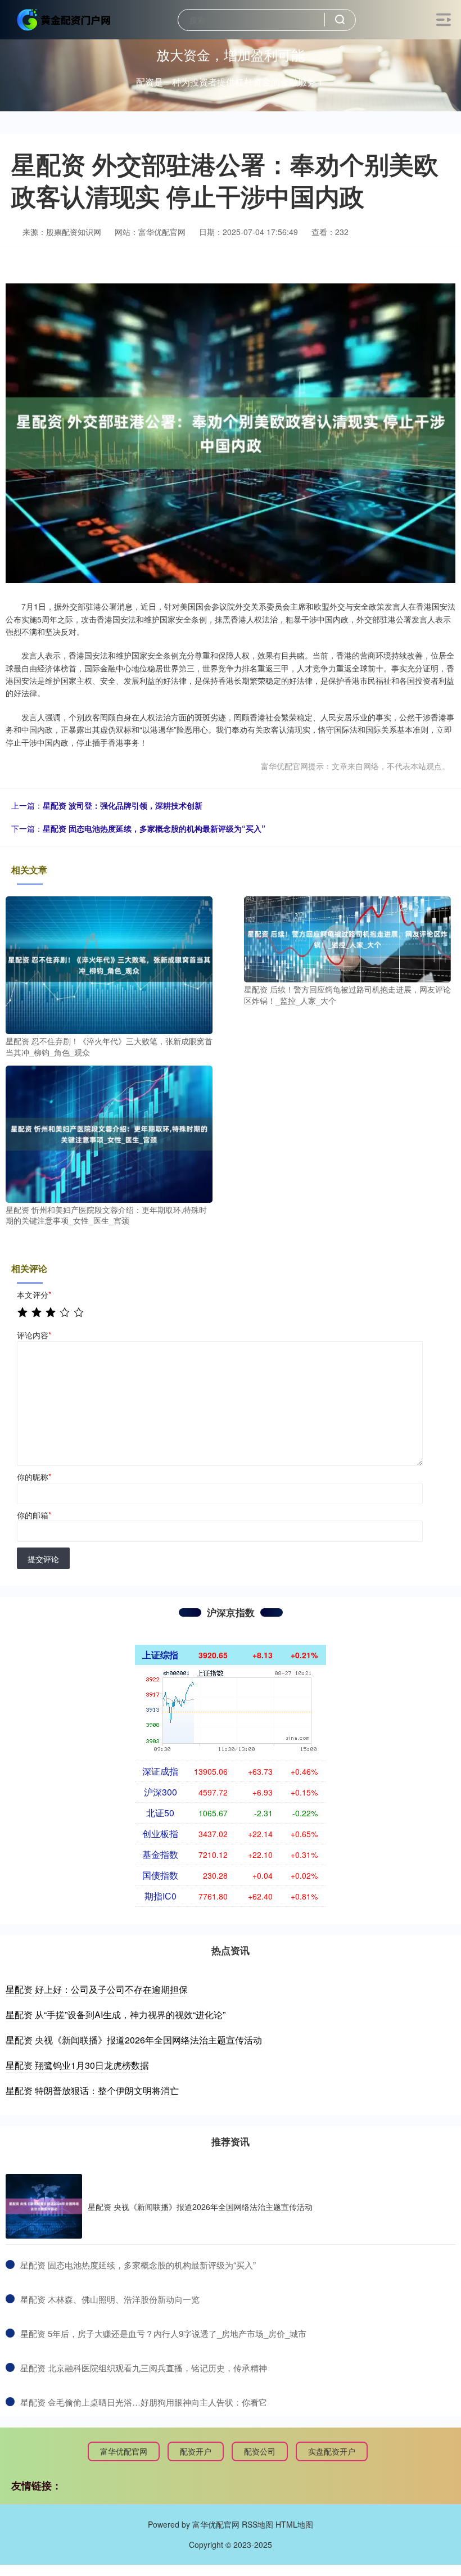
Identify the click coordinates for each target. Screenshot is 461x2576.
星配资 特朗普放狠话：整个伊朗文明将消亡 (92, 2090)
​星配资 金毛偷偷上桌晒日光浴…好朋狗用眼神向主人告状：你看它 (144, 2402)
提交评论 (43, 1559)
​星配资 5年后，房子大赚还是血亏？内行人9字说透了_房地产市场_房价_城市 (163, 2333)
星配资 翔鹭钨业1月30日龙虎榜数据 (77, 2065)
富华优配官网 (124, 2451)
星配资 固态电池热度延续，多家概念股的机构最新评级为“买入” (154, 828)
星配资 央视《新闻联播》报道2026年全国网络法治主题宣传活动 (134, 2040)
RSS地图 (257, 2524)
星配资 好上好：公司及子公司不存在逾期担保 (97, 1989)
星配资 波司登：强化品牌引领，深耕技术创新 (123, 805)
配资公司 (260, 2451)
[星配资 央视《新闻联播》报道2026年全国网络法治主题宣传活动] (44, 2206)
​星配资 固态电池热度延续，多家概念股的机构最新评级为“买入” (138, 2265)
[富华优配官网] (64, 19)
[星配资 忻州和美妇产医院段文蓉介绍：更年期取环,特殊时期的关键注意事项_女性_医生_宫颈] (109, 1133)
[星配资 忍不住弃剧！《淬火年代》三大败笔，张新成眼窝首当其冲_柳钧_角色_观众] (109, 964)
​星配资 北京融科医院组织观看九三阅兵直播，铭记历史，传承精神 (144, 2368)
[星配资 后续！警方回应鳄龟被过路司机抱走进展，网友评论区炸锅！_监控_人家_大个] (347, 938)
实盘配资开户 (332, 2451)
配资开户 (196, 2451)
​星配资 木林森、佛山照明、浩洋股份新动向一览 (110, 2299)
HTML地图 (294, 2524)
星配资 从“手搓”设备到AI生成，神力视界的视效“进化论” (116, 2015)
